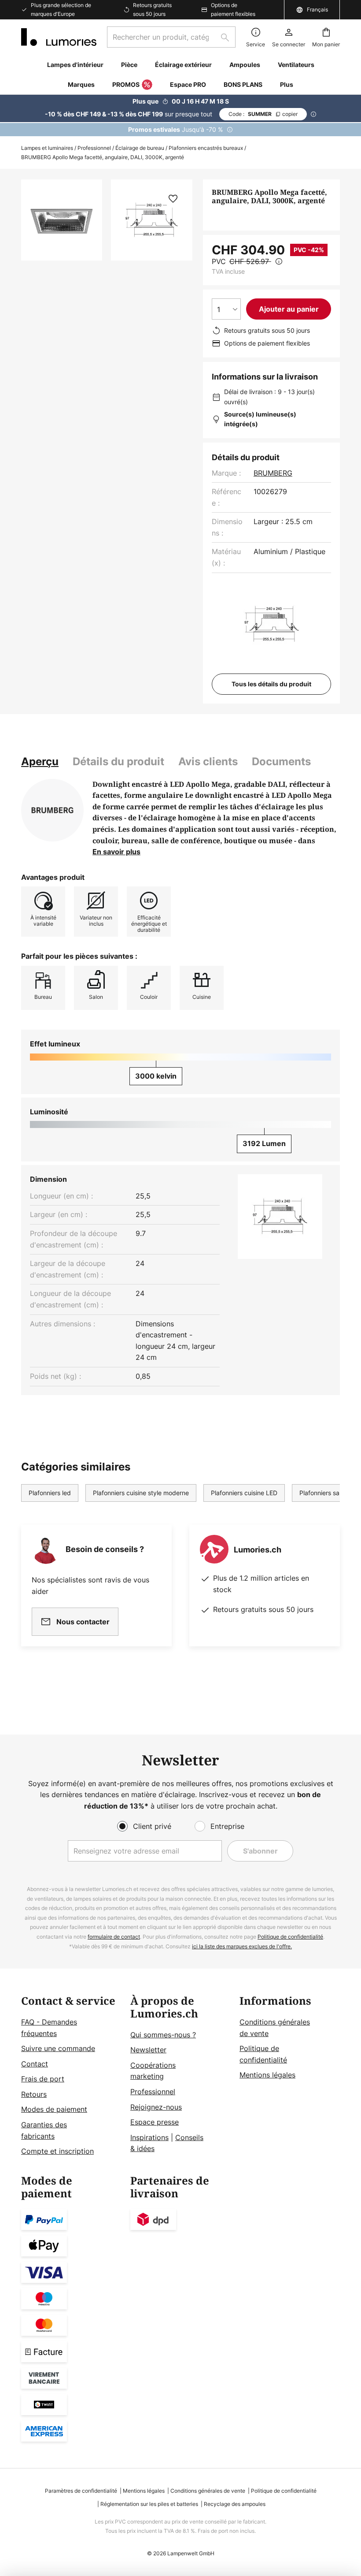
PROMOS (126, 84)
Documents (281, 761)
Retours (34, 2094)
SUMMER (263, 114)
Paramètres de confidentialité (81, 2491)
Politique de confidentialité (290, 1937)
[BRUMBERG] (52, 810)
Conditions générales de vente (208, 2491)
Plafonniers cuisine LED (244, 1493)
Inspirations (149, 2137)
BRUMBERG (273, 473)
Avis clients (208, 761)
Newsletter (148, 2050)
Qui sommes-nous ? (163, 2035)
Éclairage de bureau (140, 148)
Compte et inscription (57, 2151)
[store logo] (59, 37)
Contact (35, 2064)
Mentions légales (267, 2075)
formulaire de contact (114, 1937)
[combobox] (171, 37)
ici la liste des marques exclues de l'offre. (242, 1946)
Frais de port (43, 2079)
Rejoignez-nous (156, 2107)
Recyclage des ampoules (235, 2504)
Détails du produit (118, 761)
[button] (173, 199)
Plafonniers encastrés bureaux (206, 148)
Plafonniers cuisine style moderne (141, 1493)
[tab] (40, 762)
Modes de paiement (54, 2109)
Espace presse (155, 2122)
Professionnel (94, 148)
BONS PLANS (243, 84)
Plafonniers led (50, 1493)
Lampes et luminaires (47, 148)
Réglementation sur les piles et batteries (149, 2504)
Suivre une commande (58, 2048)
